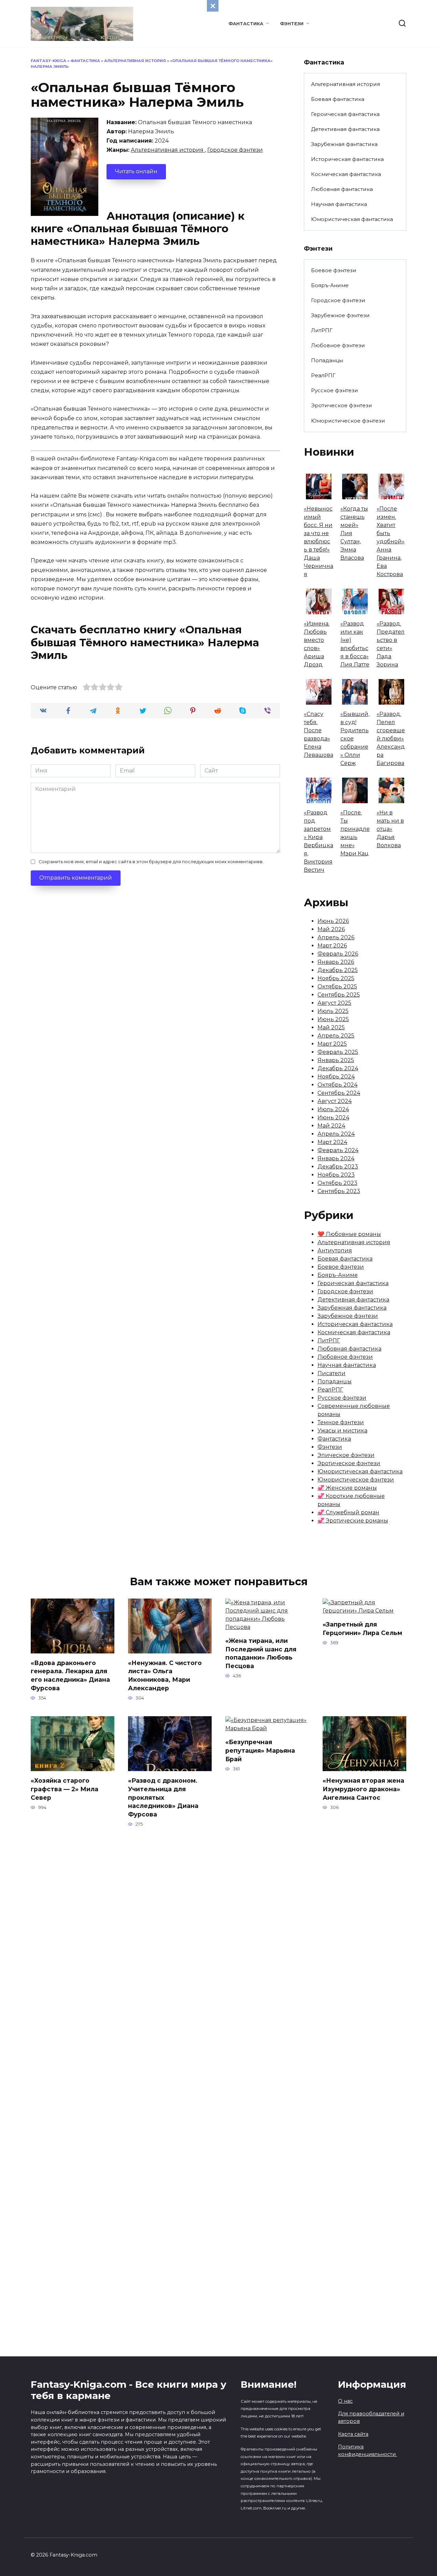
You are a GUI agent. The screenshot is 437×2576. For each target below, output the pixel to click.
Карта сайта (353, 2434)
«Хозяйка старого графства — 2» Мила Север (65, 1789)
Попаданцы (327, 360)
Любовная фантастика (342, 189)
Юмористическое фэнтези (348, 421)
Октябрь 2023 (337, 1183)
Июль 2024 (333, 1109)
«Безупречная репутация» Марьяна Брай (260, 1750)
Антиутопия (335, 1250)
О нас (345, 2401)
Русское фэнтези (335, 390)
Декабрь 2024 (338, 1068)
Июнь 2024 (333, 1117)
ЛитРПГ (322, 330)
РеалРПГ (323, 375)
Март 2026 (332, 946)
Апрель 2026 (336, 937)
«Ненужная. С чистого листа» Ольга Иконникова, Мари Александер (165, 1675)
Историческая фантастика (347, 159)
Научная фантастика (339, 204)
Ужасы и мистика (342, 1431)
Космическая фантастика (346, 174)
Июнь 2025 (333, 1019)
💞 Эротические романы (353, 1521)
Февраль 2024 (338, 1150)
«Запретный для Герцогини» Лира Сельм (362, 1629)
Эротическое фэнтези (342, 405)
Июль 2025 (333, 1011)
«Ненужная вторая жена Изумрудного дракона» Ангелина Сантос (363, 1789)
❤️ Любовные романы (349, 1234)
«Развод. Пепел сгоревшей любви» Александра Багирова (391, 739)
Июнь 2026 (333, 921)
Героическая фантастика (345, 114)
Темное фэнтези (341, 1422)
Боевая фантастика (338, 99)
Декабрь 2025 (338, 970)
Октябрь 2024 (337, 1085)
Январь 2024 (336, 1158)
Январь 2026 (336, 962)
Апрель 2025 (336, 1036)
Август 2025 (334, 1003)
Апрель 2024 (336, 1134)
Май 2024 (331, 1126)
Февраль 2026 (338, 954)
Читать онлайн (136, 171)
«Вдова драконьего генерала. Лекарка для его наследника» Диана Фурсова (70, 1675)
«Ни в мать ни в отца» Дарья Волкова (390, 829)
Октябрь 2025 (337, 987)
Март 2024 (332, 1142)
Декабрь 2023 (338, 1167)
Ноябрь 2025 (336, 978)
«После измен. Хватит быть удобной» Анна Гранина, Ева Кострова (391, 541)
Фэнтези (292, 24)
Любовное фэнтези (338, 345)
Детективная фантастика (345, 129)
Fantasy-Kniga (48, 61)
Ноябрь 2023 (336, 1175)
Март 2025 (332, 1044)
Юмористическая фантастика (352, 219)
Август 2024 (335, 1101)
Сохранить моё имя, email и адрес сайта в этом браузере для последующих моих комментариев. (151, 862)
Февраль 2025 (338, 1052)
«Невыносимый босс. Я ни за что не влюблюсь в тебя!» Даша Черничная (319, 541)
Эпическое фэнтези (346, 1455)
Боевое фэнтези (334, 270)
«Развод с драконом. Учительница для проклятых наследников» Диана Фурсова (163, 1797)
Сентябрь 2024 (339, 1093)
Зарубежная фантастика (344, 144)
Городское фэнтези (235, 150)
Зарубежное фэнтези (340, 315)
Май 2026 (331, 929)
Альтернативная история (135, 61)
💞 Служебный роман (348, 1512)
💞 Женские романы (347, 1488)
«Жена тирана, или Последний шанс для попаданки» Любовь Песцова (261, 1653)
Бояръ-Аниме (330, 285)
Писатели (332, 1373)
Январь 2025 (336, 1060)
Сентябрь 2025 (339, 995)
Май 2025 (331, 1027)
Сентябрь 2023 (339, 1191)
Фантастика (246, 24)
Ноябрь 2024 (336, 1077)
